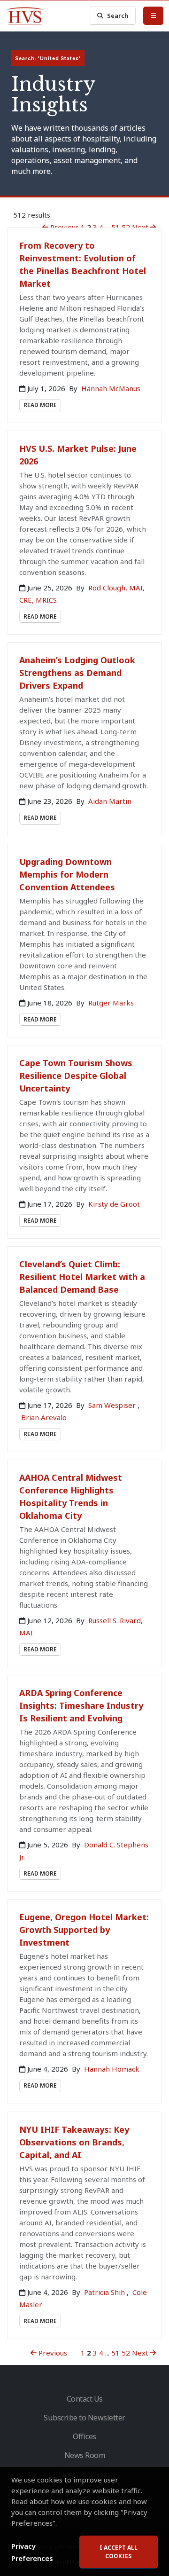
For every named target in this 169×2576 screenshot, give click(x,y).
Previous (64, 227)
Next (140, 227)
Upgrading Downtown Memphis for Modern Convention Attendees (67, 874)
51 (115, 227)
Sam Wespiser (113, 1405)
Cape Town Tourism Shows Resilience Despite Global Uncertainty (76, 1076)
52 (126, 227)
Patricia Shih (105, 2292)
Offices (84, 2436)
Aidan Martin (110, 801)
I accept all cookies (119, 2552)
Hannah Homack (112, 2069)
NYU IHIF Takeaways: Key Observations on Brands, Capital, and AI (74, 2142)
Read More (40, 405)
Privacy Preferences (32, 2552)
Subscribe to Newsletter (84, 2418)
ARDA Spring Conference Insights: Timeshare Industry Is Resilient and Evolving (81, 1705)
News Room (85, 2455)
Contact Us (85, 2399)
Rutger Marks (111, 1003)
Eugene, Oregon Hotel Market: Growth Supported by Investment (84, 1930)
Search (118, 16)
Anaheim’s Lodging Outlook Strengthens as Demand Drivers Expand (77, 673)
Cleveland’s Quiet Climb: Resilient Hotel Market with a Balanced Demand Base (82, 1277)
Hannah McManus (111, 388)
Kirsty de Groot (114, 1204)
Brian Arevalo (44, 1417)
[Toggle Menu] (153, 16)
